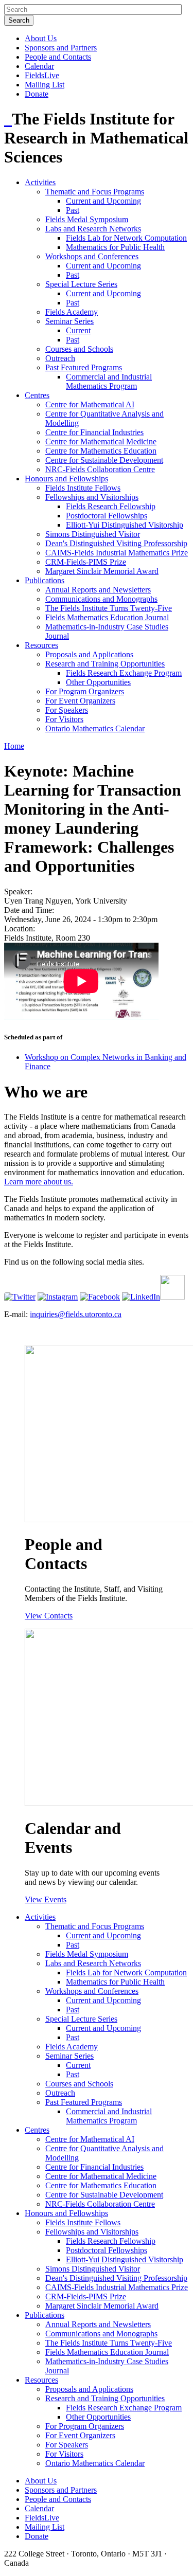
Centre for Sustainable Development (104, 460)
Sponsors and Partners (61, 48)
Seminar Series (69, 321)
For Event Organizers (80, 701)
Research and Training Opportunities (105, 664)
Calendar (39, 66)
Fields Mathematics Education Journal (107, 617)
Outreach (60, 358)
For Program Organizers (85, 691)
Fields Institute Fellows (83, 488)
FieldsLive (42, 75)
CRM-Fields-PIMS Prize (86, 562)
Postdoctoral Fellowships (107, 516)
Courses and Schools (79, 349)
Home (14, 746)
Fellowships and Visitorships (92, 497)
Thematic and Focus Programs (95, 192)
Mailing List (45, 85)
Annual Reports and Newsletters (98, 590)
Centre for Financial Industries (94, 432)
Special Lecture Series (81, 284)
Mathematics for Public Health (115, 247)
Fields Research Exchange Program (124, 673)
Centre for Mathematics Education (101, 451)
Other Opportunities (98, 682)
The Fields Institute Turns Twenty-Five (109, 608)
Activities (40, 182)
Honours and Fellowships (66, 479)
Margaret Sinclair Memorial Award (102, 571)
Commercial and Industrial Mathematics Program (109, 381)
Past (73, 210)
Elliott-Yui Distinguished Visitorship (125, 525)
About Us (41, 38)
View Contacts (49, 1616)
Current (78, 330)
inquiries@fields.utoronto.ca (76, 1314)
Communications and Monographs (101, 599)
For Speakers (67, 710)
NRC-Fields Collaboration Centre (100, 469)
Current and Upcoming (103, 201)
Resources (41, 645)
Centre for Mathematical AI (90, 404)
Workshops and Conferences (92, 256)
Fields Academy (72, 312)
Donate (37, 94)
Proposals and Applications (89, 654)
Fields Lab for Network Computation (126, 238)
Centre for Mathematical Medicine (101, 442)
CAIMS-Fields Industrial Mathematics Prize (117, 553)
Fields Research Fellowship (111, 506)
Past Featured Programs (84, 367)
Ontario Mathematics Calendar (95, 728)
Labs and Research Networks (93, 229)
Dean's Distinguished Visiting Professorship (116, 543)
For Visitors (64, 719)
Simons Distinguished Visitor (93, 534)
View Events (46, 1899)
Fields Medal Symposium (87, 219)
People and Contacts (58, 57)
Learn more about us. (39, 1182)
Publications (45, 580)
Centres (37, 395)
